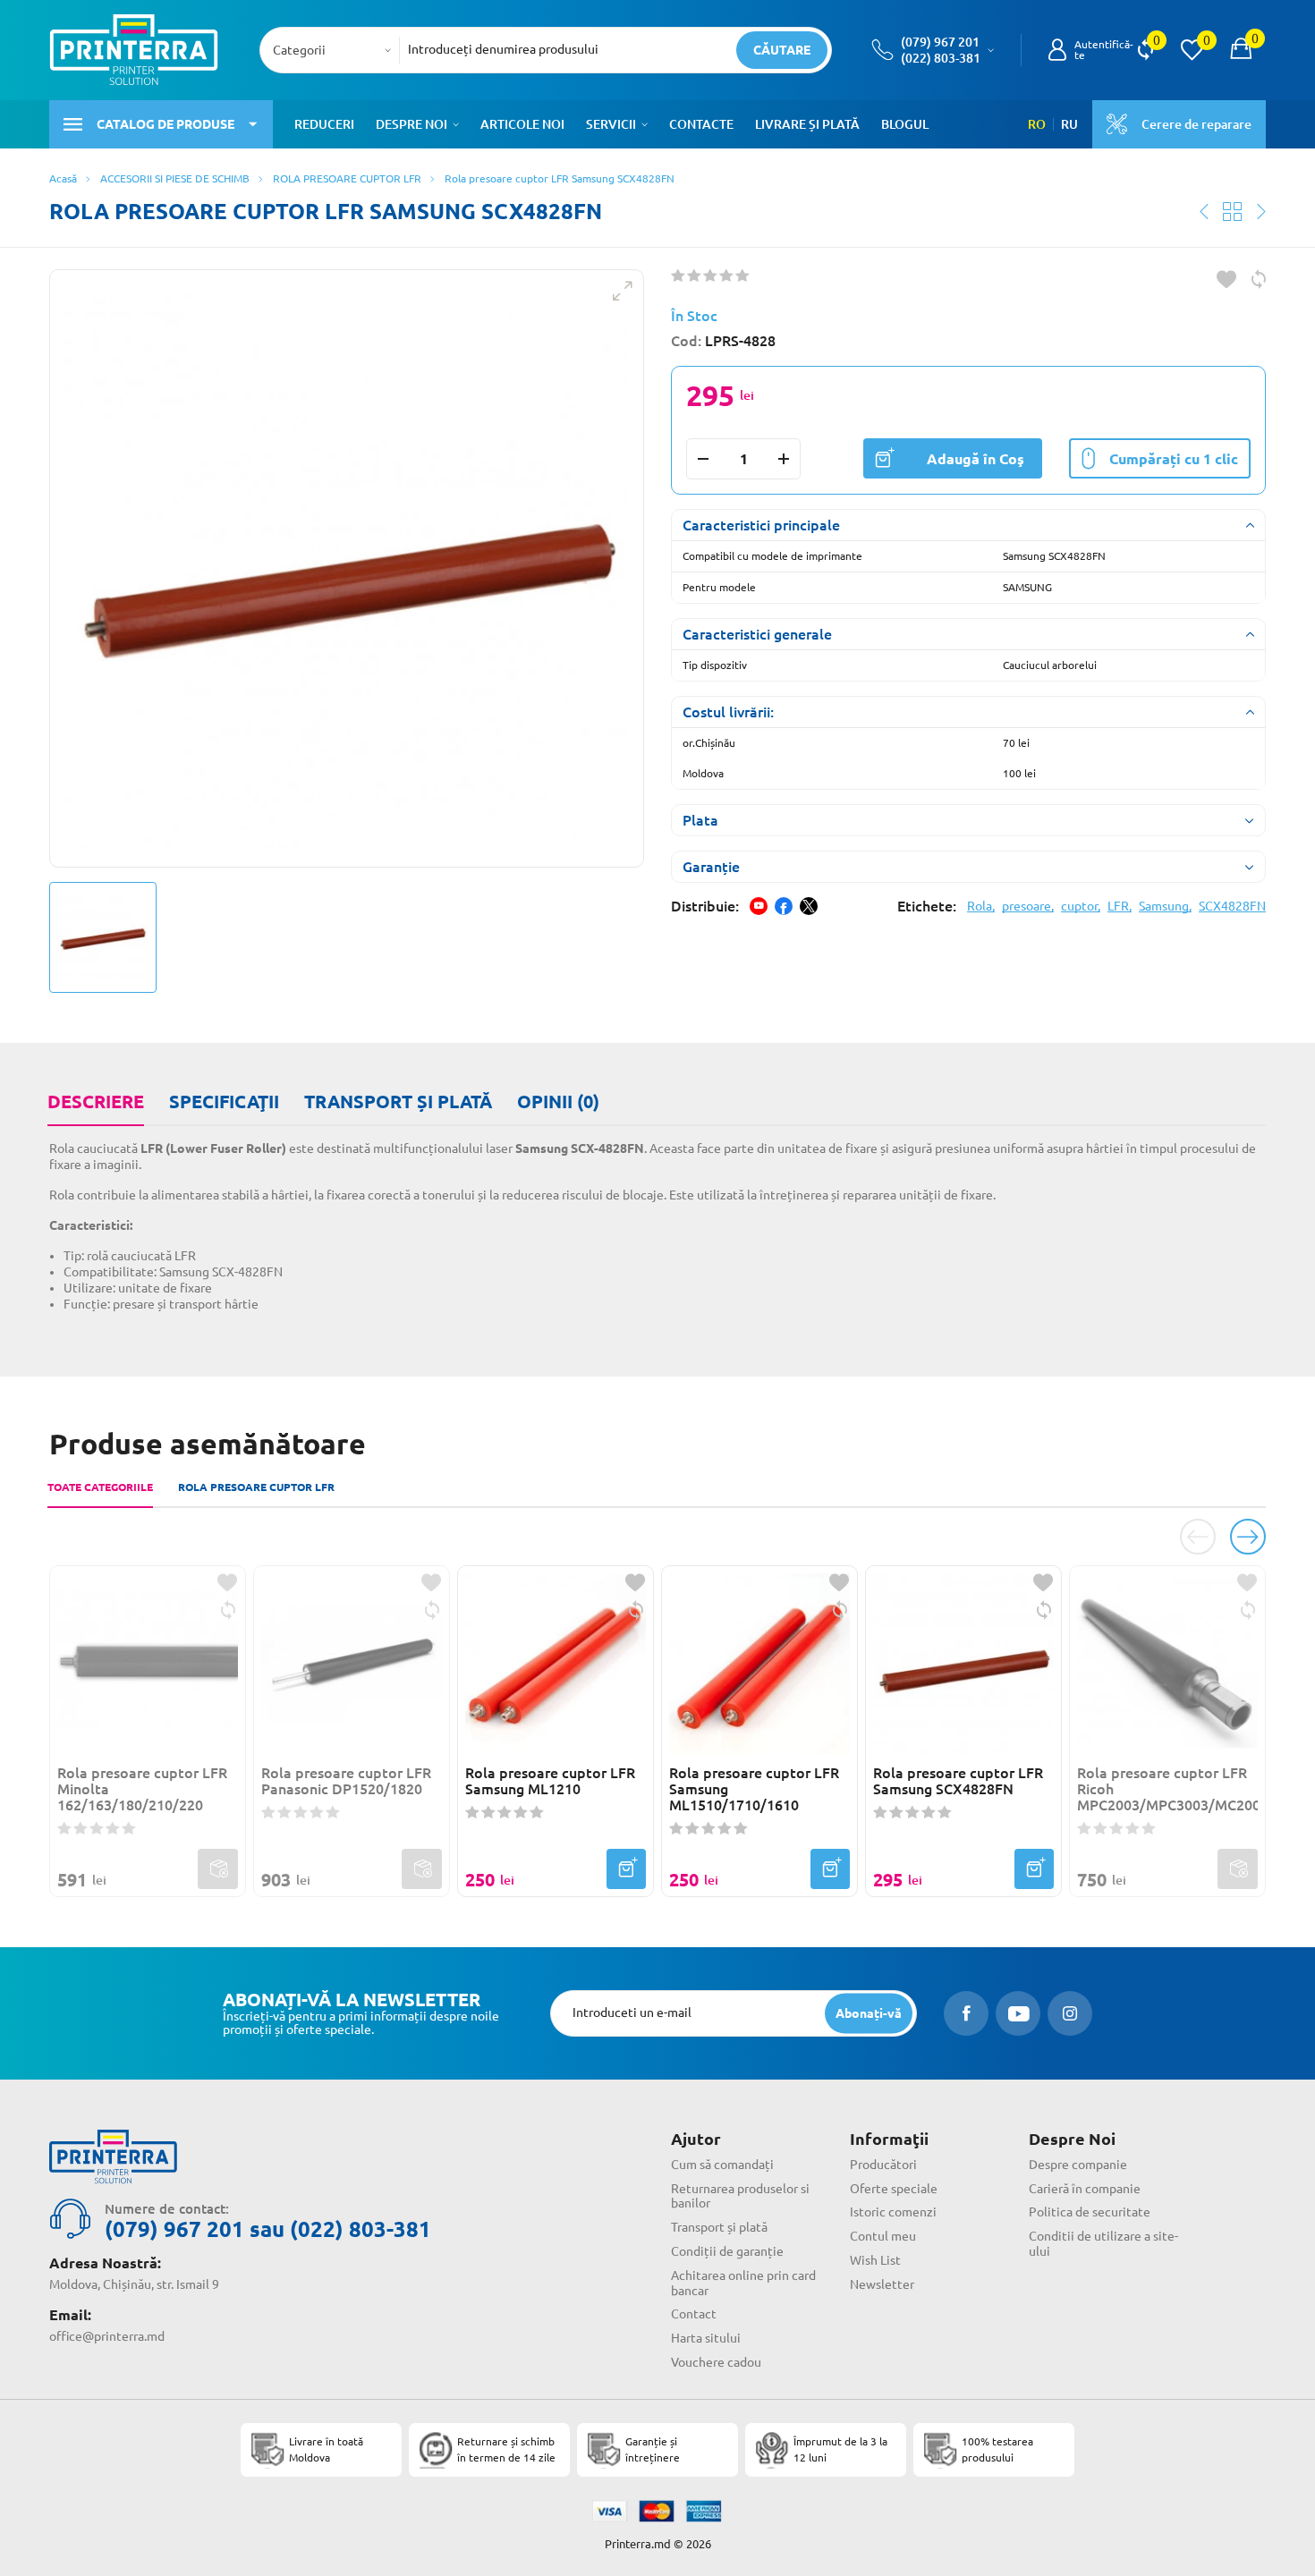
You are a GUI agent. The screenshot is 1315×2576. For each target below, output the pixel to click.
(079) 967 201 (940, 42)
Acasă (63, 178)
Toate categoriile (100, 1487)
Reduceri (324, 124)
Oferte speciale (894, 2189)
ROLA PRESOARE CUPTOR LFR (347, 178)
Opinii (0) (558, 1102)
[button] (456, 124)
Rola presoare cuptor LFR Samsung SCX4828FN (958, 1781)
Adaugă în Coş (976, 459)
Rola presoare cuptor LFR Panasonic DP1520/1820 (346, 1781)
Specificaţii (224, 1102)
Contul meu (883, 2236)
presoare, (1028, 906)
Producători (883, 2165)
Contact (694, 2314)
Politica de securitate (1090, 2212)
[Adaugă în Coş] (626, 1869)
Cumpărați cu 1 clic (1174, 459)
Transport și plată (398, 1102)
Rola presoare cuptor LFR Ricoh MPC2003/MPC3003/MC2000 (1167, 1789)
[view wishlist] (1192, 50)
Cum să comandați (722, 2165)
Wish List (875, 2260)
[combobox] (335, 50)
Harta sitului (706, 2338)
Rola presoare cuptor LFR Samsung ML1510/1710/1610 (754, 1789)
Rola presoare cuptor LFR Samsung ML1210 (550, 1781)
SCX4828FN (1232, 906)
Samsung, (1165, 906)
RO (1037, 124)
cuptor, (1081, 906)
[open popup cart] (1241, 50)
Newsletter (882, 2284)
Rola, (981, 906)
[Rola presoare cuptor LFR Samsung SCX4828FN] (347, 568)
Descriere (96, 1102)
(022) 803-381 (941, 58)
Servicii (611, 124)
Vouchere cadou (716, 2362)
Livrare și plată (807, 124)
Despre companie (1078, 2165)
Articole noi (522, 124)
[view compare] (1145, 50)
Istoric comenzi (893, 2212)
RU (1069, 124)
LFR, (1120, 906)
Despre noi (411, 124)
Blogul (905, 124)
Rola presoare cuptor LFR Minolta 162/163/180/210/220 (142, 1789)
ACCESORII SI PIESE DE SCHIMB (175, 178)
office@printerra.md (107, 2336)
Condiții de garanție (727, 2251)
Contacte (701, 124)
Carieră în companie (1085, 2189)
